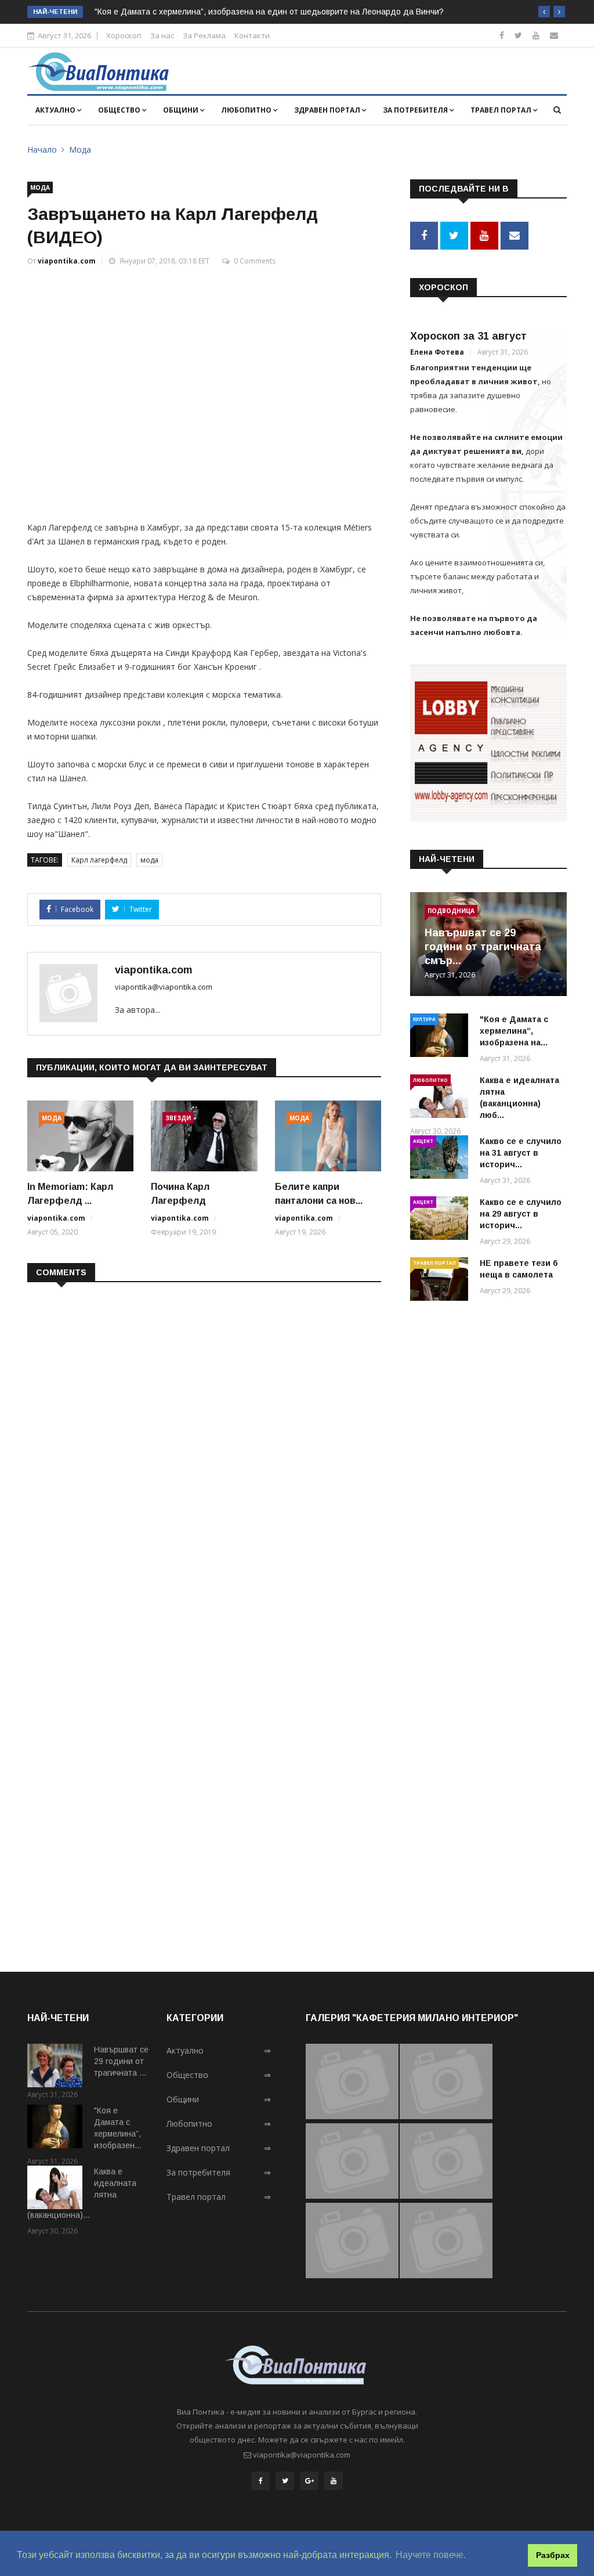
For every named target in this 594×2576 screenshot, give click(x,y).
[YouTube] (334, 2481)
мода (149, 860)
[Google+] (309, 2481)
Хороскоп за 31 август (468, 336)
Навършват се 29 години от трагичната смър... (483, 947)
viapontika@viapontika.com (164, 987)
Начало (42, 149)
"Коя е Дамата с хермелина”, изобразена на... (514, 1031)
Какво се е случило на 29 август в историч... (521, 1214)
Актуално (56, 110)
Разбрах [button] (553, 2555)
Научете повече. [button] (431, 2555)
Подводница (451, 911)
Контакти (252, 35)
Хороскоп (124, 35)
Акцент (423, 1141)
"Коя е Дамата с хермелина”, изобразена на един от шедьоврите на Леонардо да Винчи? (269, 12)
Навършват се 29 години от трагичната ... (121, 2061)
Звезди (178, 1118)
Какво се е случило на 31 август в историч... (521, 1153)
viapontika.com (67, 261)
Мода (80, 149)
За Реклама (204, 35)
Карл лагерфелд (99, 860)
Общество (120, 110)
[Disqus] (204, 1441)
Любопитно (247, 110)
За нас (162, 35)
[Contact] (554, 35)
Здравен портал (328, 110)
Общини (182, 110)
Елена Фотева (437, 352)
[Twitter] (518, 35)
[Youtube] (536, 35)
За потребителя (416, 110)
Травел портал (502, 110)
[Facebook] (502, 35)
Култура (424, 1019)
